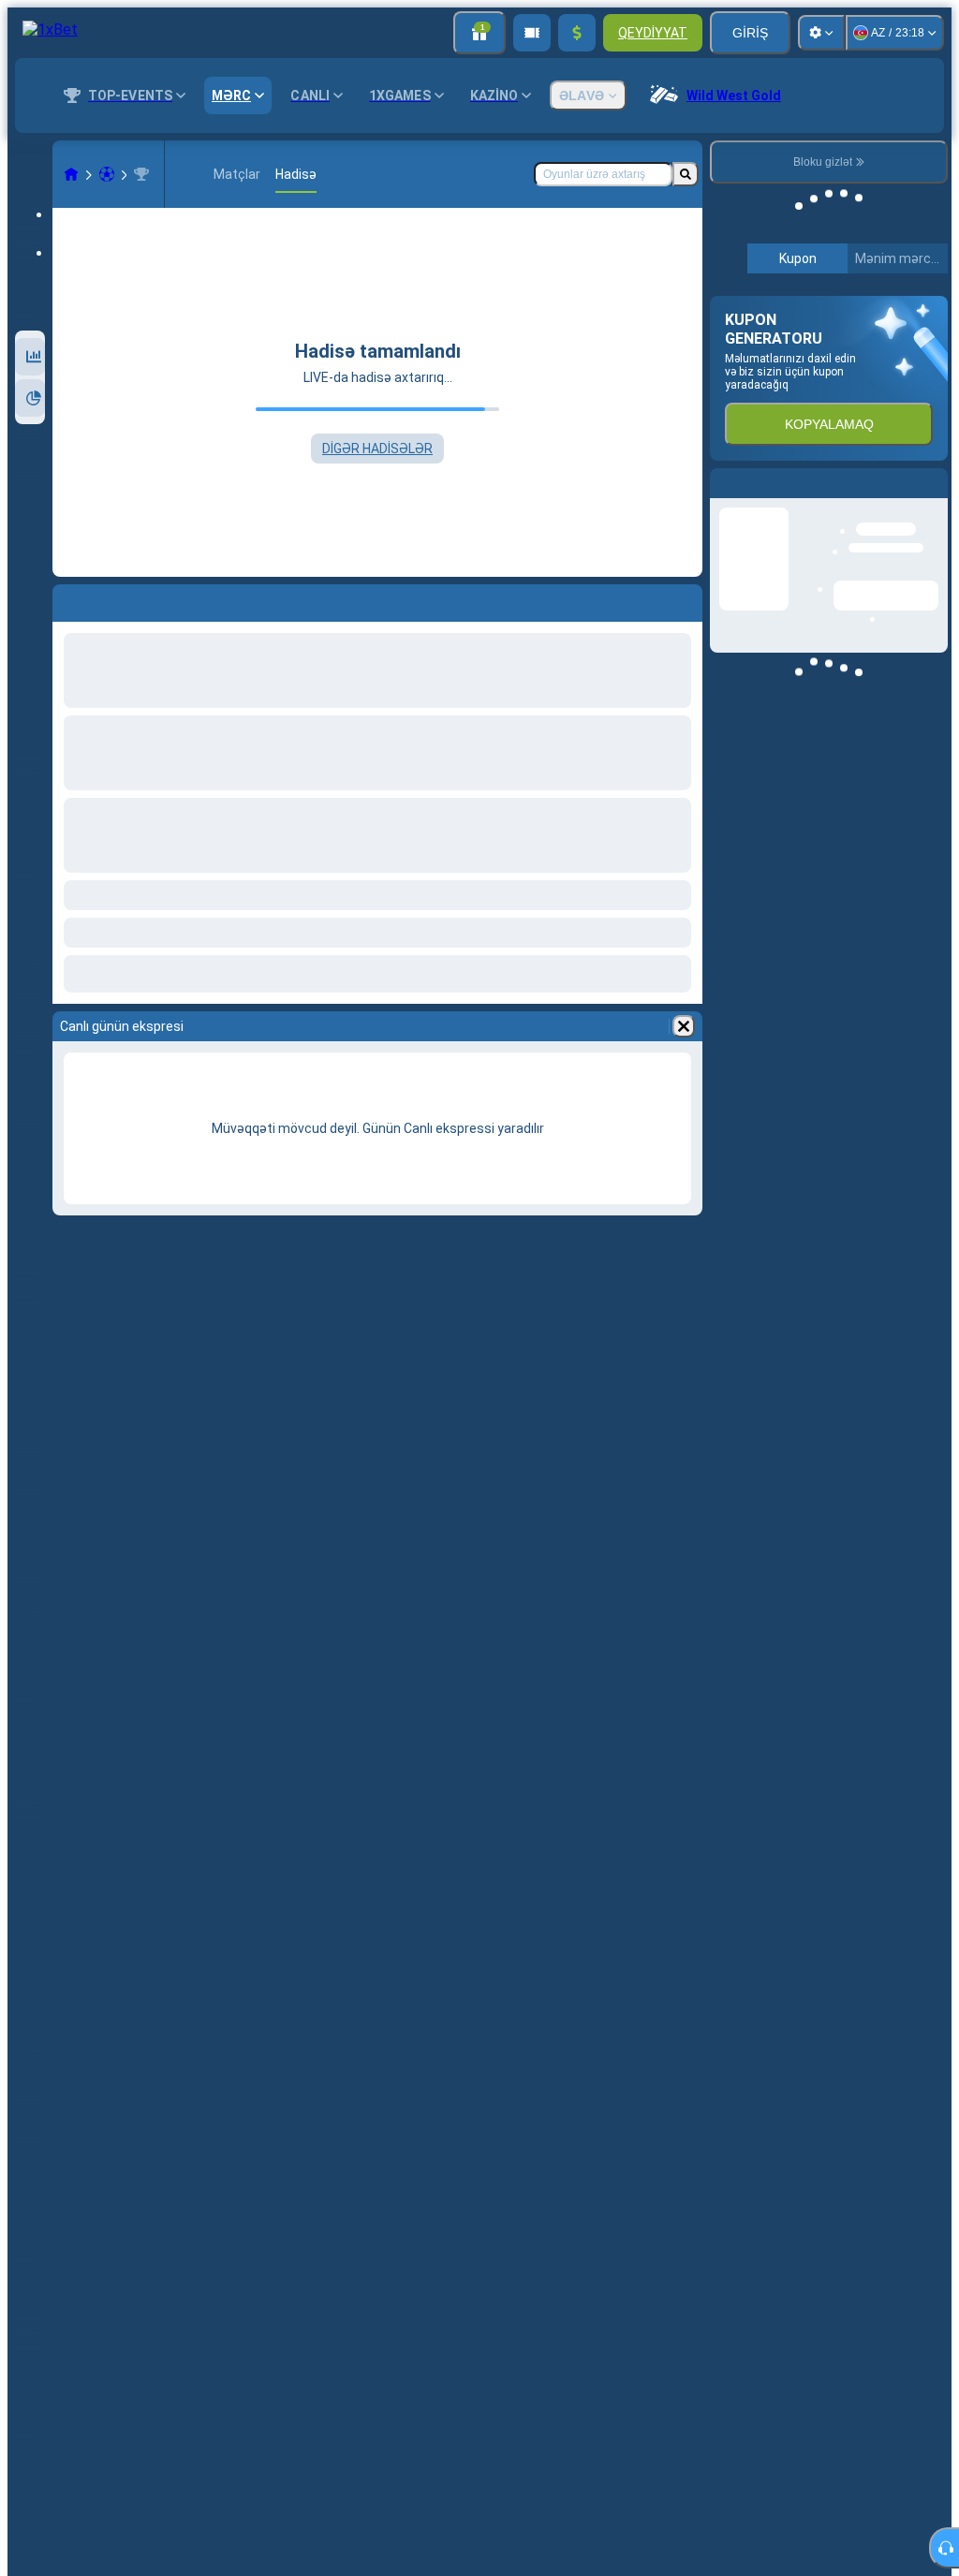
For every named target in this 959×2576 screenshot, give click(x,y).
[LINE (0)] (71, 174)
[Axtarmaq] (686, 174)
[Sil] (684, 1026)
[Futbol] (107, 174)
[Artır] (577, 33)
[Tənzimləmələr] (821, 33)
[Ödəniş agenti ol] (532, 33)
